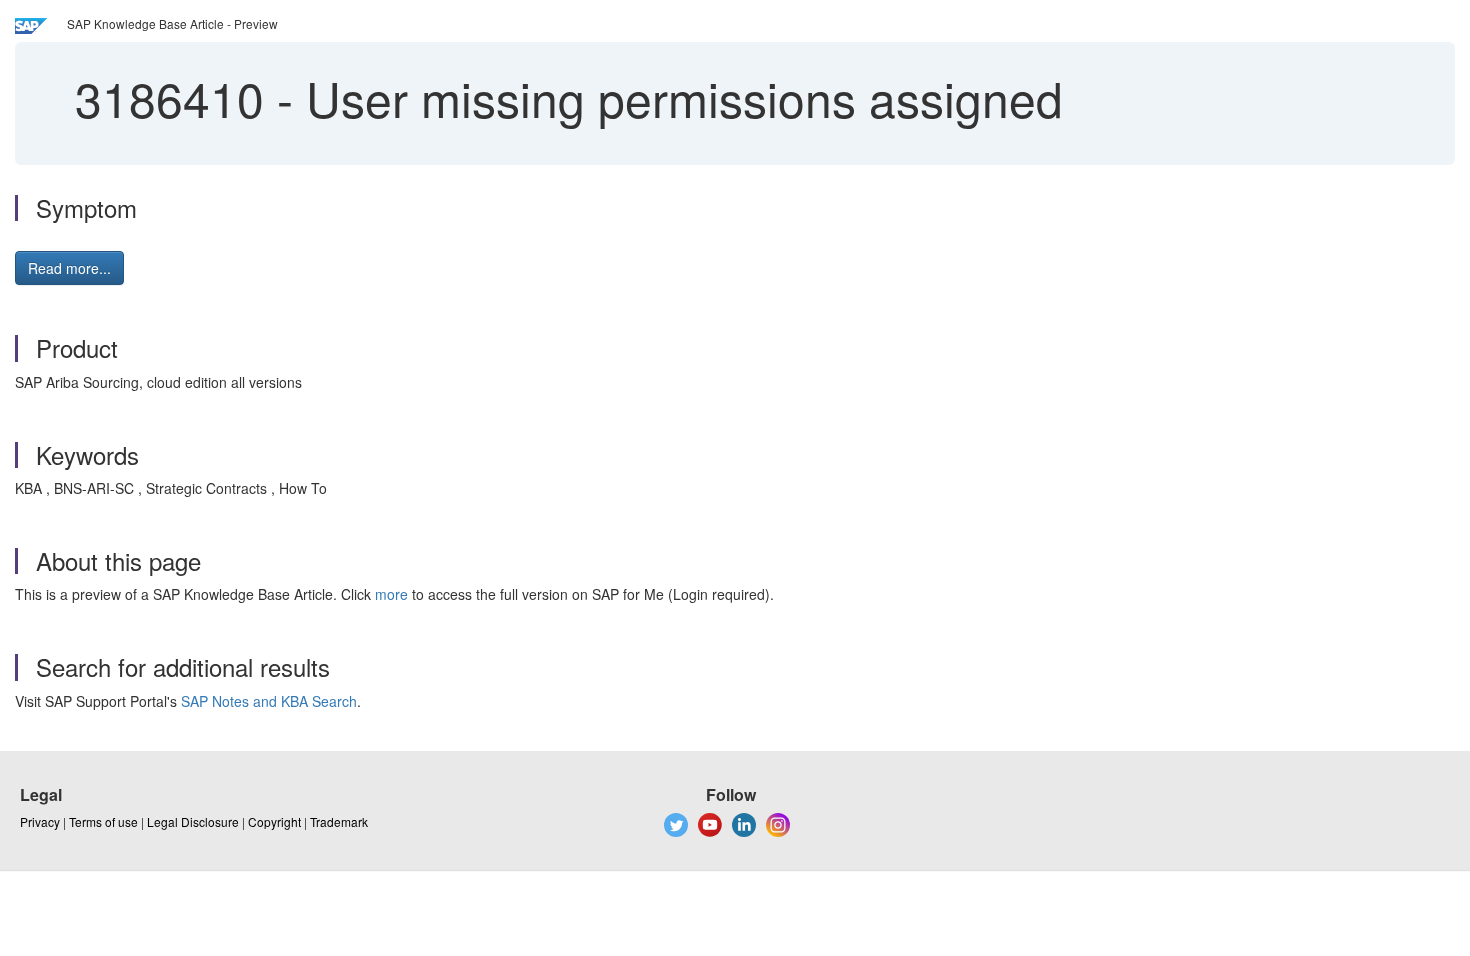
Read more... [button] (69, 268)
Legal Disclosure (193, 821)
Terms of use (103, 821)
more (391, 594)
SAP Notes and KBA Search (269, 701)
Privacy (40, 821)
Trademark (339, 821)
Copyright (274, 821)
